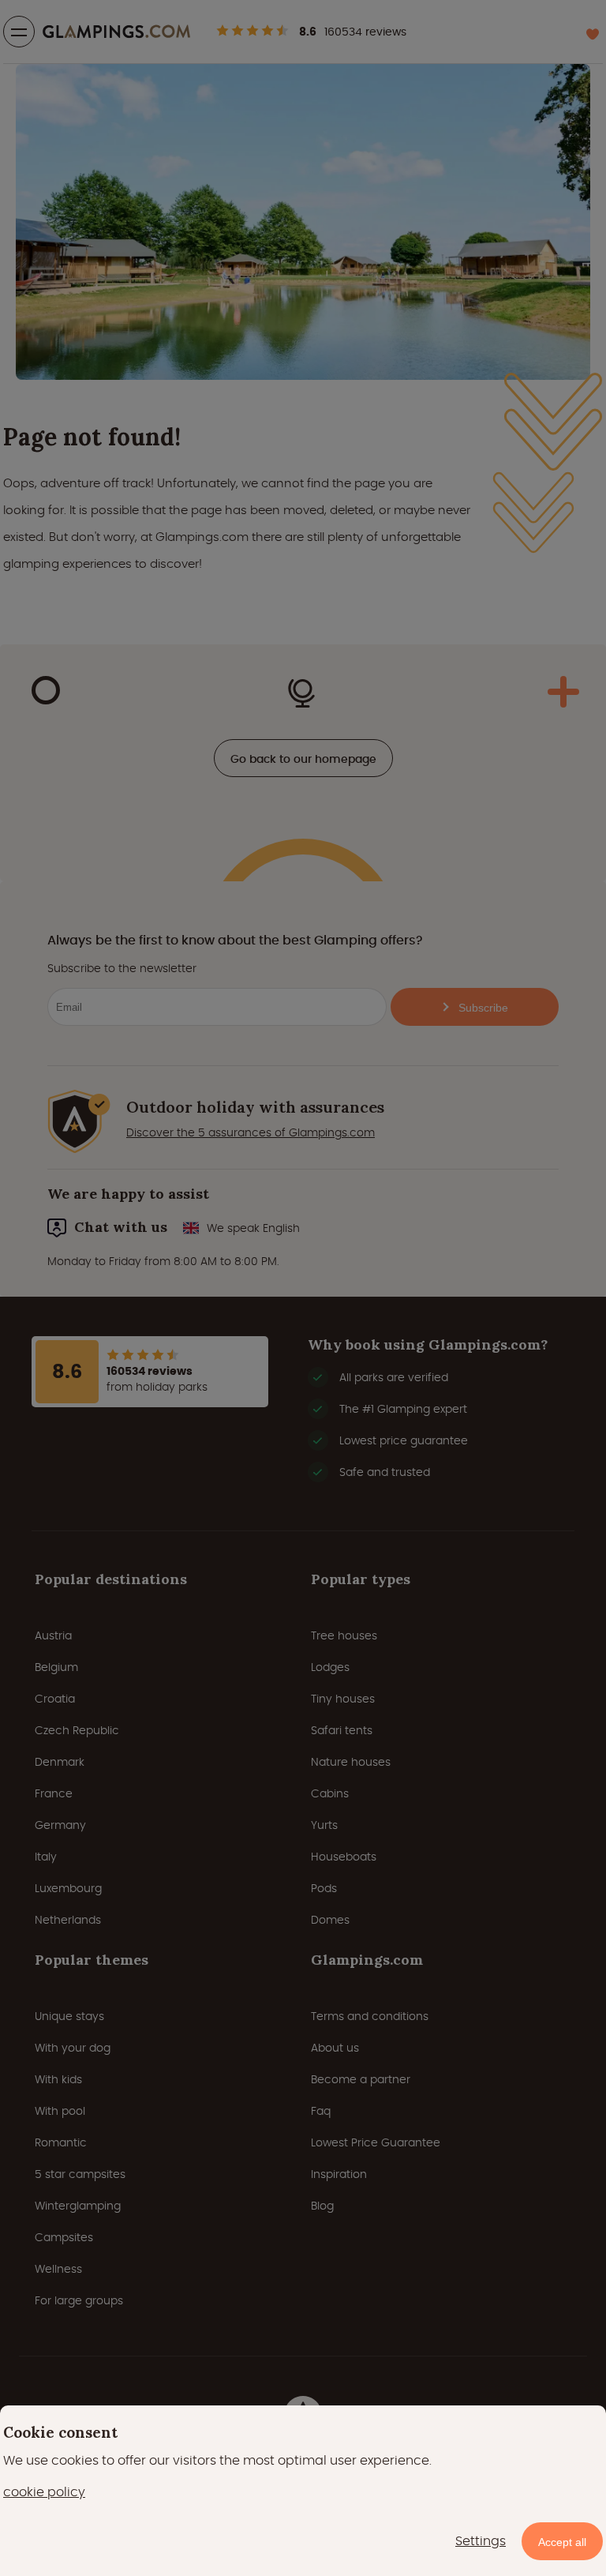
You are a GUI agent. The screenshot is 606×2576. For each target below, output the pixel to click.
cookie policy (44, 2492)
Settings (481, 2541)
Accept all (562, 2542)
